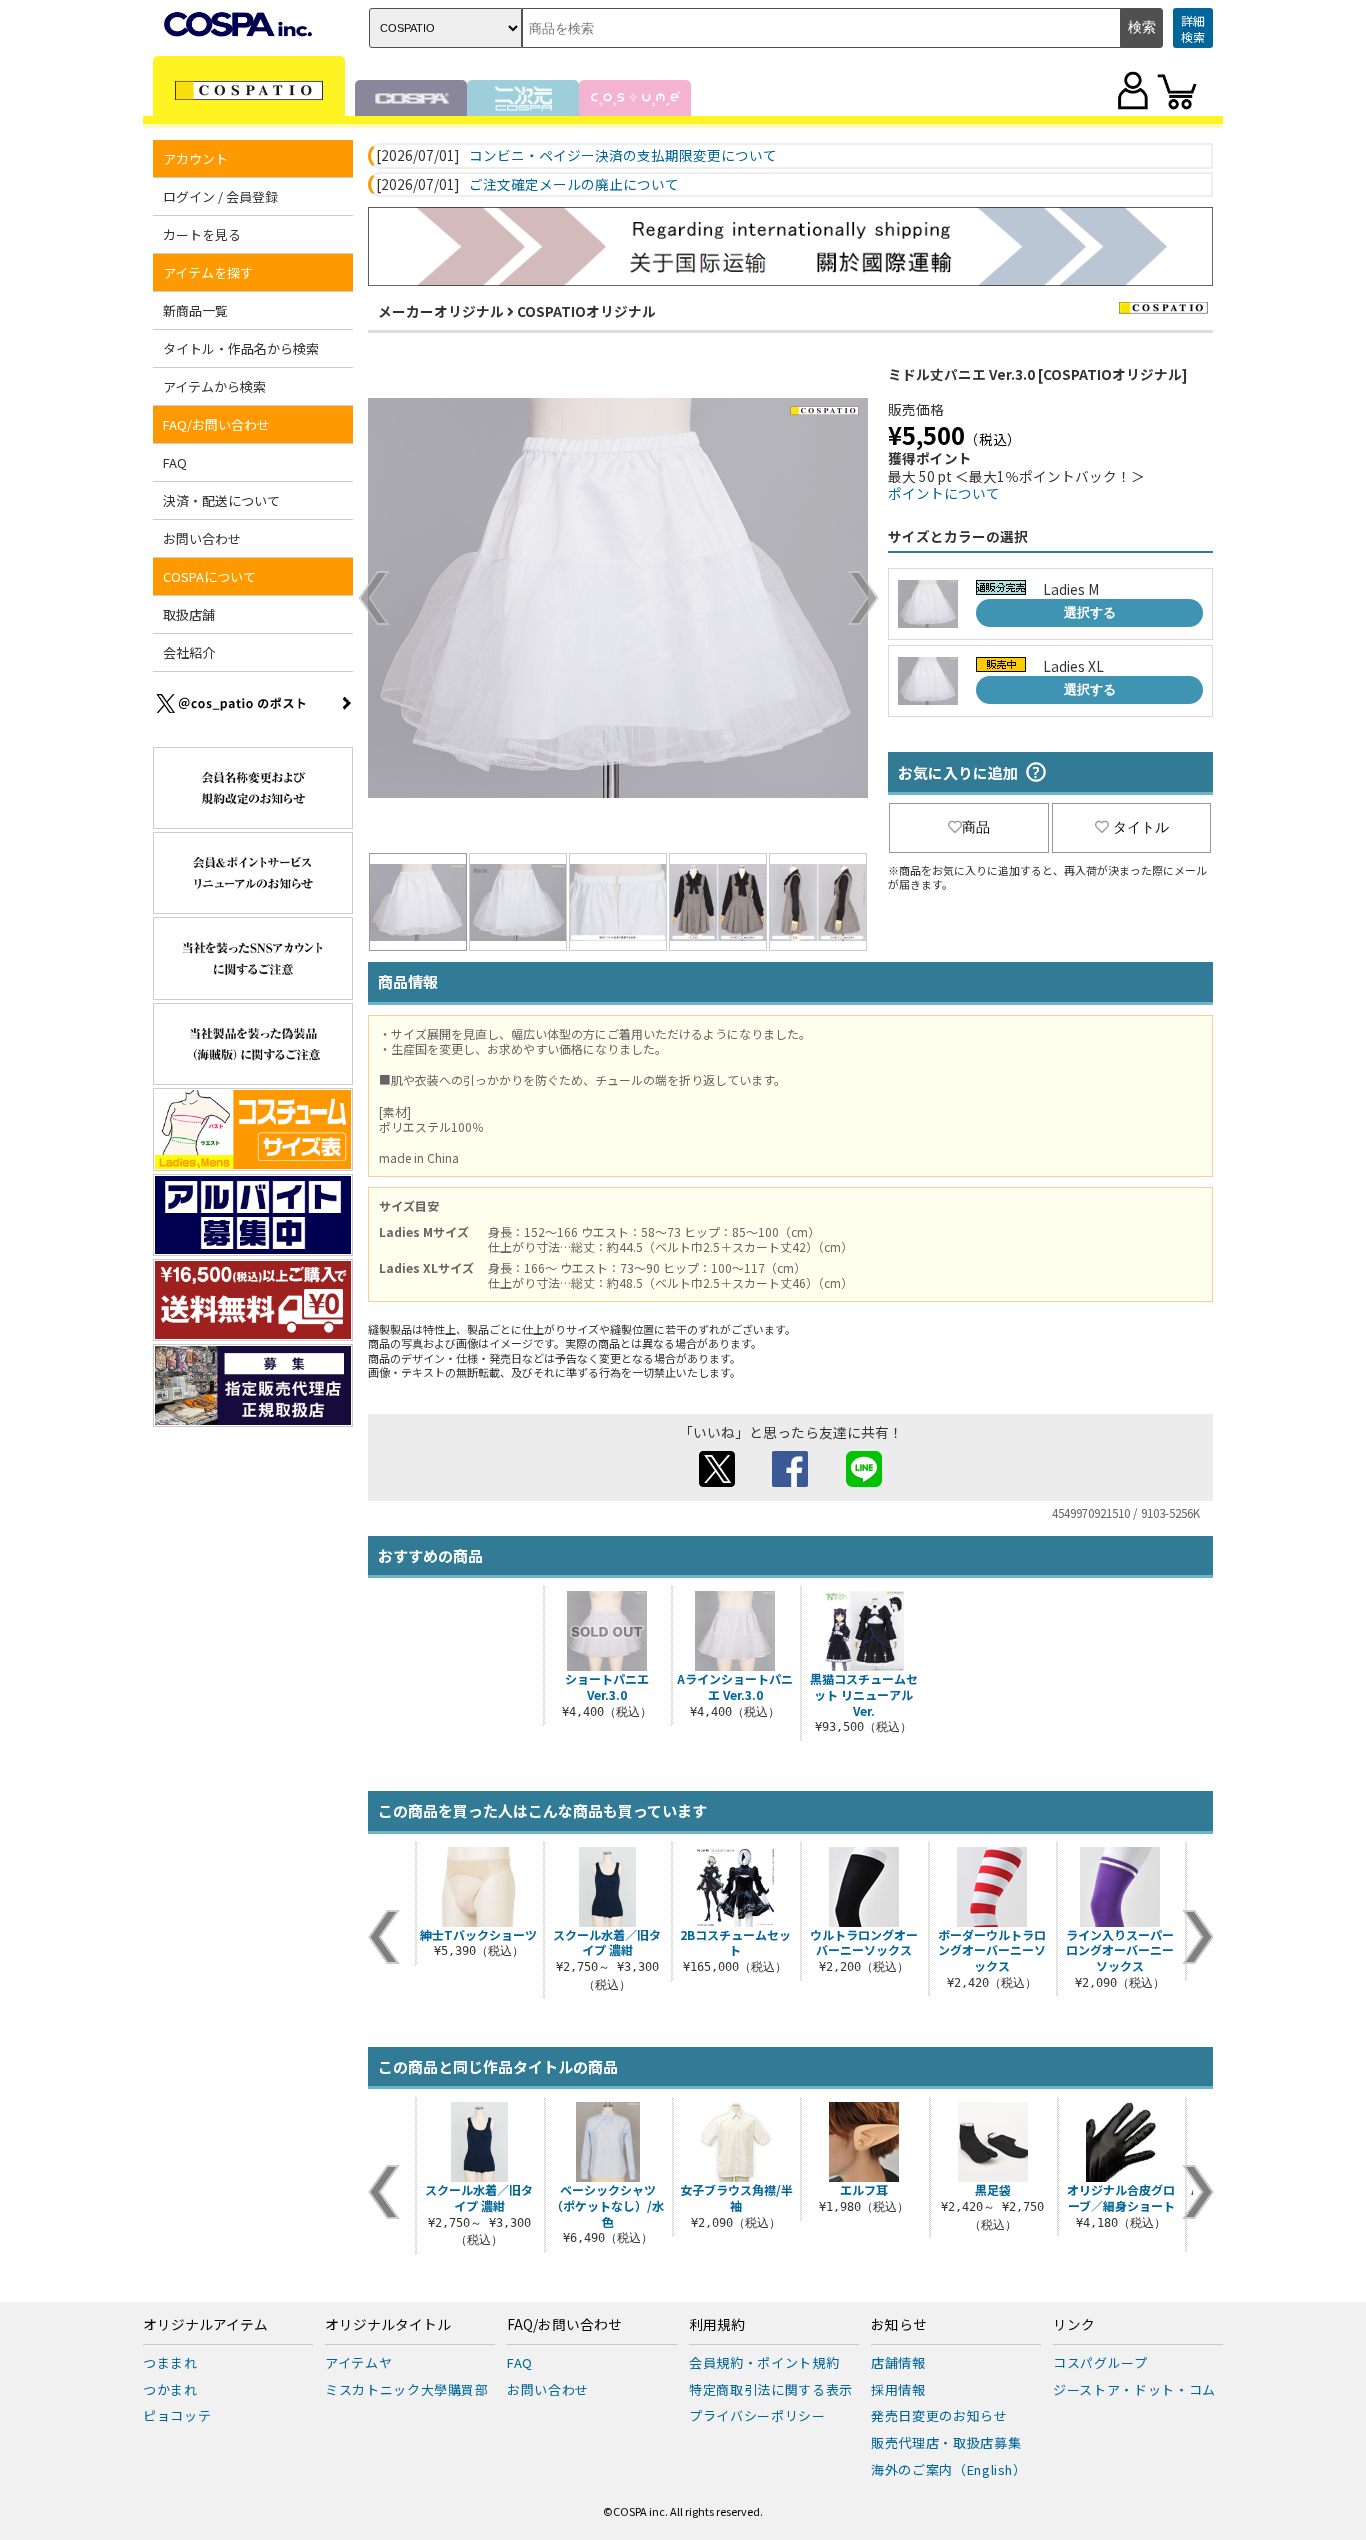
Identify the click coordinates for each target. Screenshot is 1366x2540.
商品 (976, 827)
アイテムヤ (358, 2362)
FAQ (175, 462)
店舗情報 (898, 2362)
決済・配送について (221, 500)
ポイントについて (944, 493)
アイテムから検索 (214, 386)
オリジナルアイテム (205, 2325)
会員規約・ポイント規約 (764, 2362)
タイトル (1141, 827)
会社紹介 (189, 652)
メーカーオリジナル (441, 311)
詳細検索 (1193, 28)
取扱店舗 (189, 614)
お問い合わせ (202, 538)
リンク (1074, 2325)
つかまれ (170, 2389)
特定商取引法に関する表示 (771, 2389)
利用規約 (717, 2325)
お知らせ (899, 2325)
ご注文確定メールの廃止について (574, 185)
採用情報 (898, 2389)
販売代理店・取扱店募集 (946, 2442)
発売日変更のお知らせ (939, 2415)
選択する (1090, 612)
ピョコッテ (177, 2415)
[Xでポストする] (717, 1481)
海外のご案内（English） (949, 2469)
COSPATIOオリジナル (586, 311)
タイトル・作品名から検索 (241, 348)
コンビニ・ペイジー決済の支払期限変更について (623, 156)
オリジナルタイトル (388, 2325)
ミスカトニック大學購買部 (407, 2389)
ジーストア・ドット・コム (1134, 2389)
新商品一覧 (195, 310)
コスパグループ (1100, 2362)
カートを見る (202, 234)
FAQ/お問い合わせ (564, 2325)
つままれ (170, 2362)
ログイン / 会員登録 (220, 196)
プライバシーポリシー (757, 2415)
